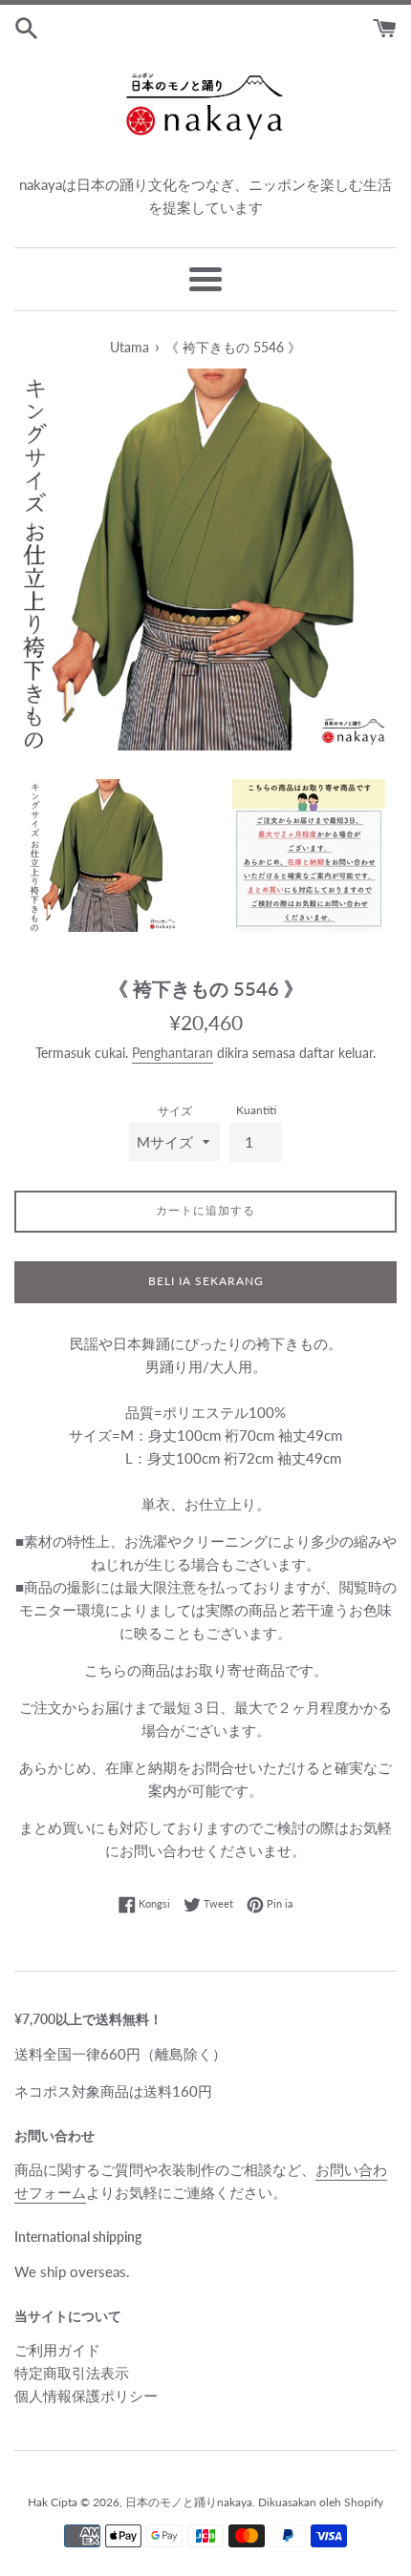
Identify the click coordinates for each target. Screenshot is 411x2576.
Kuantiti (256, 1110)
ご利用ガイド (57, 2350)
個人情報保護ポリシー (86, 2396)
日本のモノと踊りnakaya (189, 2502)
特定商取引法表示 (72, 2373)
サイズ (175, 1111)
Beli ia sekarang (206, 1281)
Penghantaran (173, 1053)
